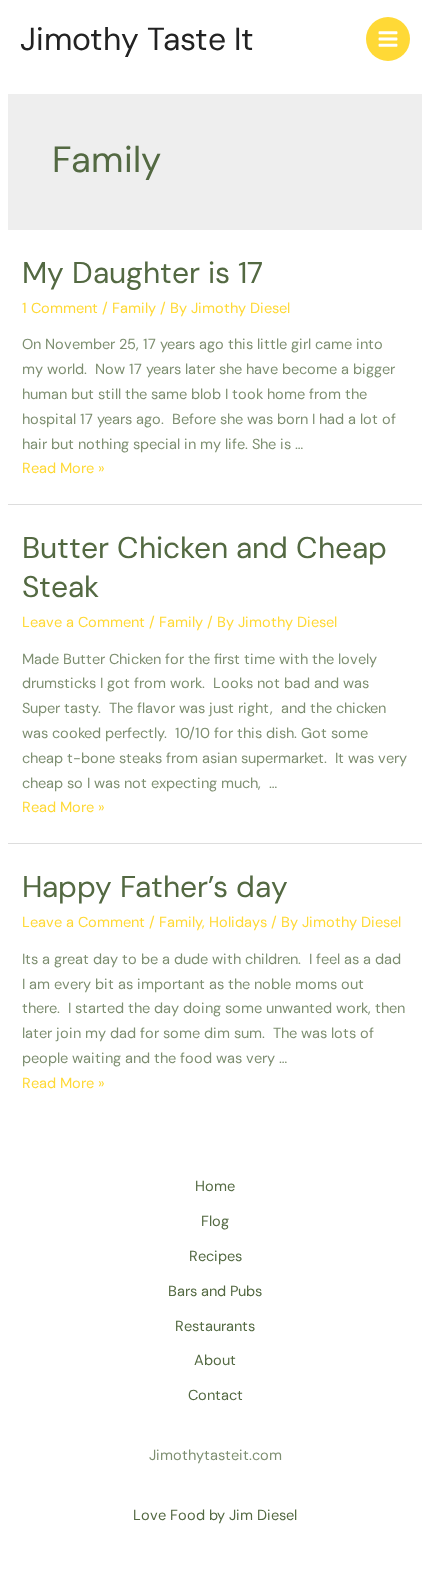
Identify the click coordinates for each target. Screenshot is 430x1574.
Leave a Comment (83, 622)
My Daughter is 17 (142, 272)
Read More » (63, 468)
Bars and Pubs (215, 1291)
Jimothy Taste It (137, 39)
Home (215, 1186)
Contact (215, 1395)
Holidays (238, 922)
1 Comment (60, 308)
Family (134, 308)
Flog (215, 1221)
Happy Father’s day (155, 886)
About (215, 1360)
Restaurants (215, 1326)
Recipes (215, 1256)
